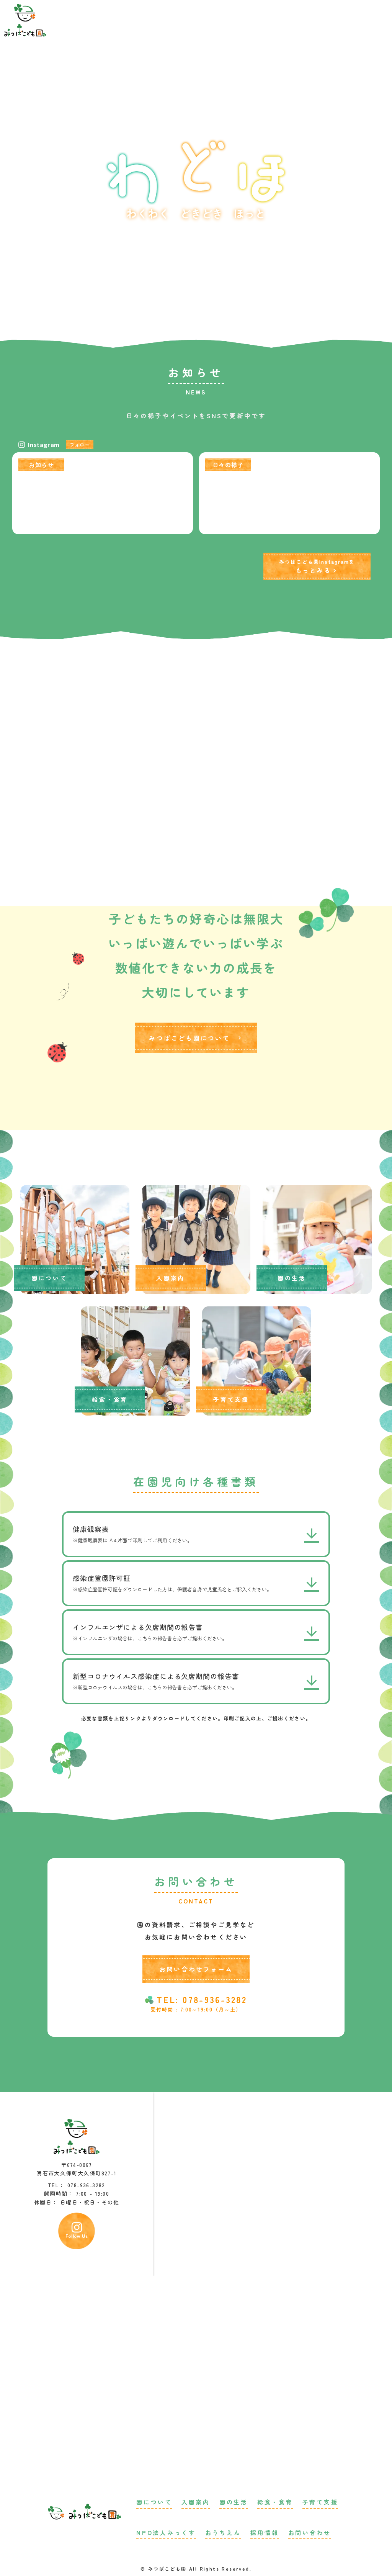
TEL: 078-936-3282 (202, 1999)
